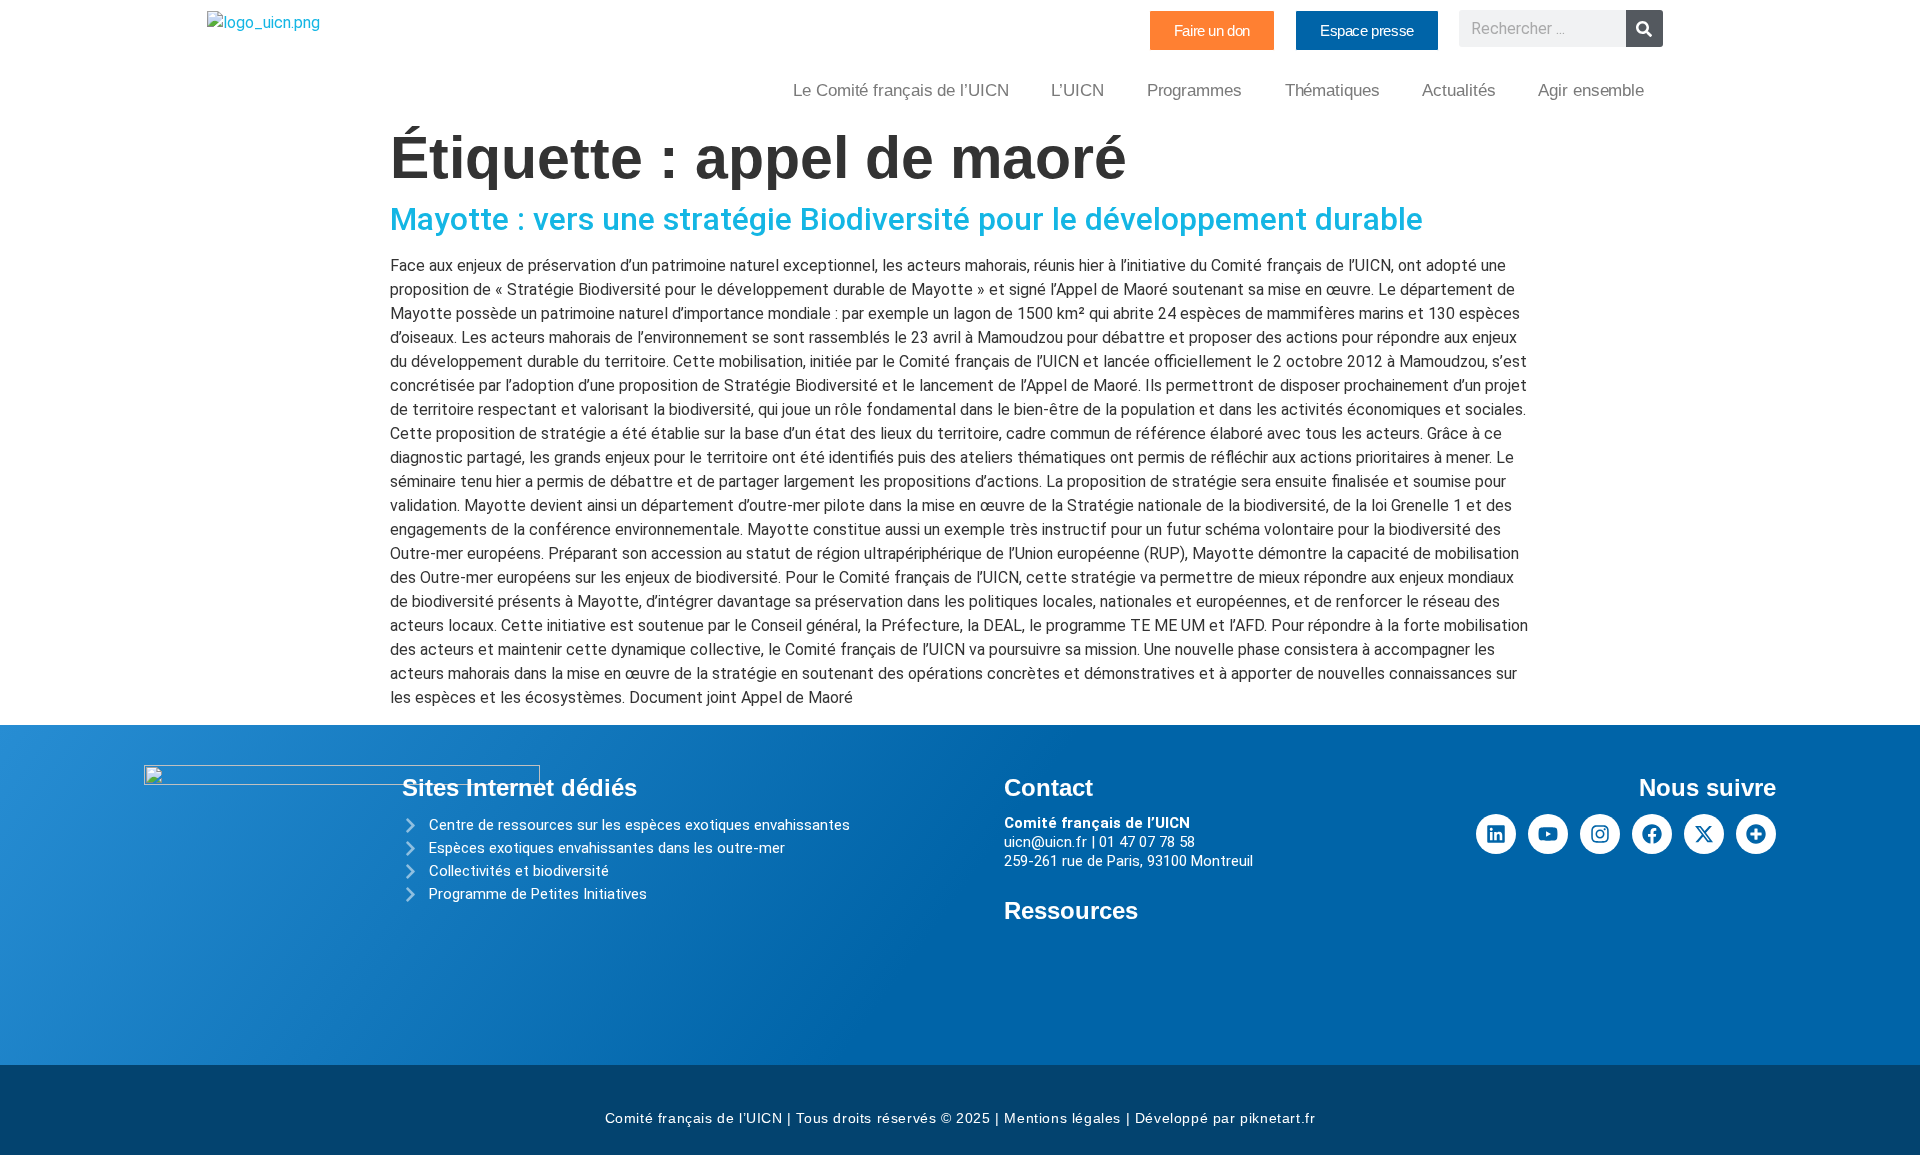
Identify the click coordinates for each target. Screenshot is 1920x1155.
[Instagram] (1600, 834)
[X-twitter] (1704, 834)
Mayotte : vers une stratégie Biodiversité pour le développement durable (906, 219)
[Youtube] (1548, 834)
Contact (1048, 787)
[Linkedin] (1496, 834)
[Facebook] (1652, 834)
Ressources (1071, 910)
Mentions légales (1062, 1118)
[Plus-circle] (1756, 834)
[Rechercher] (1644, 28)
